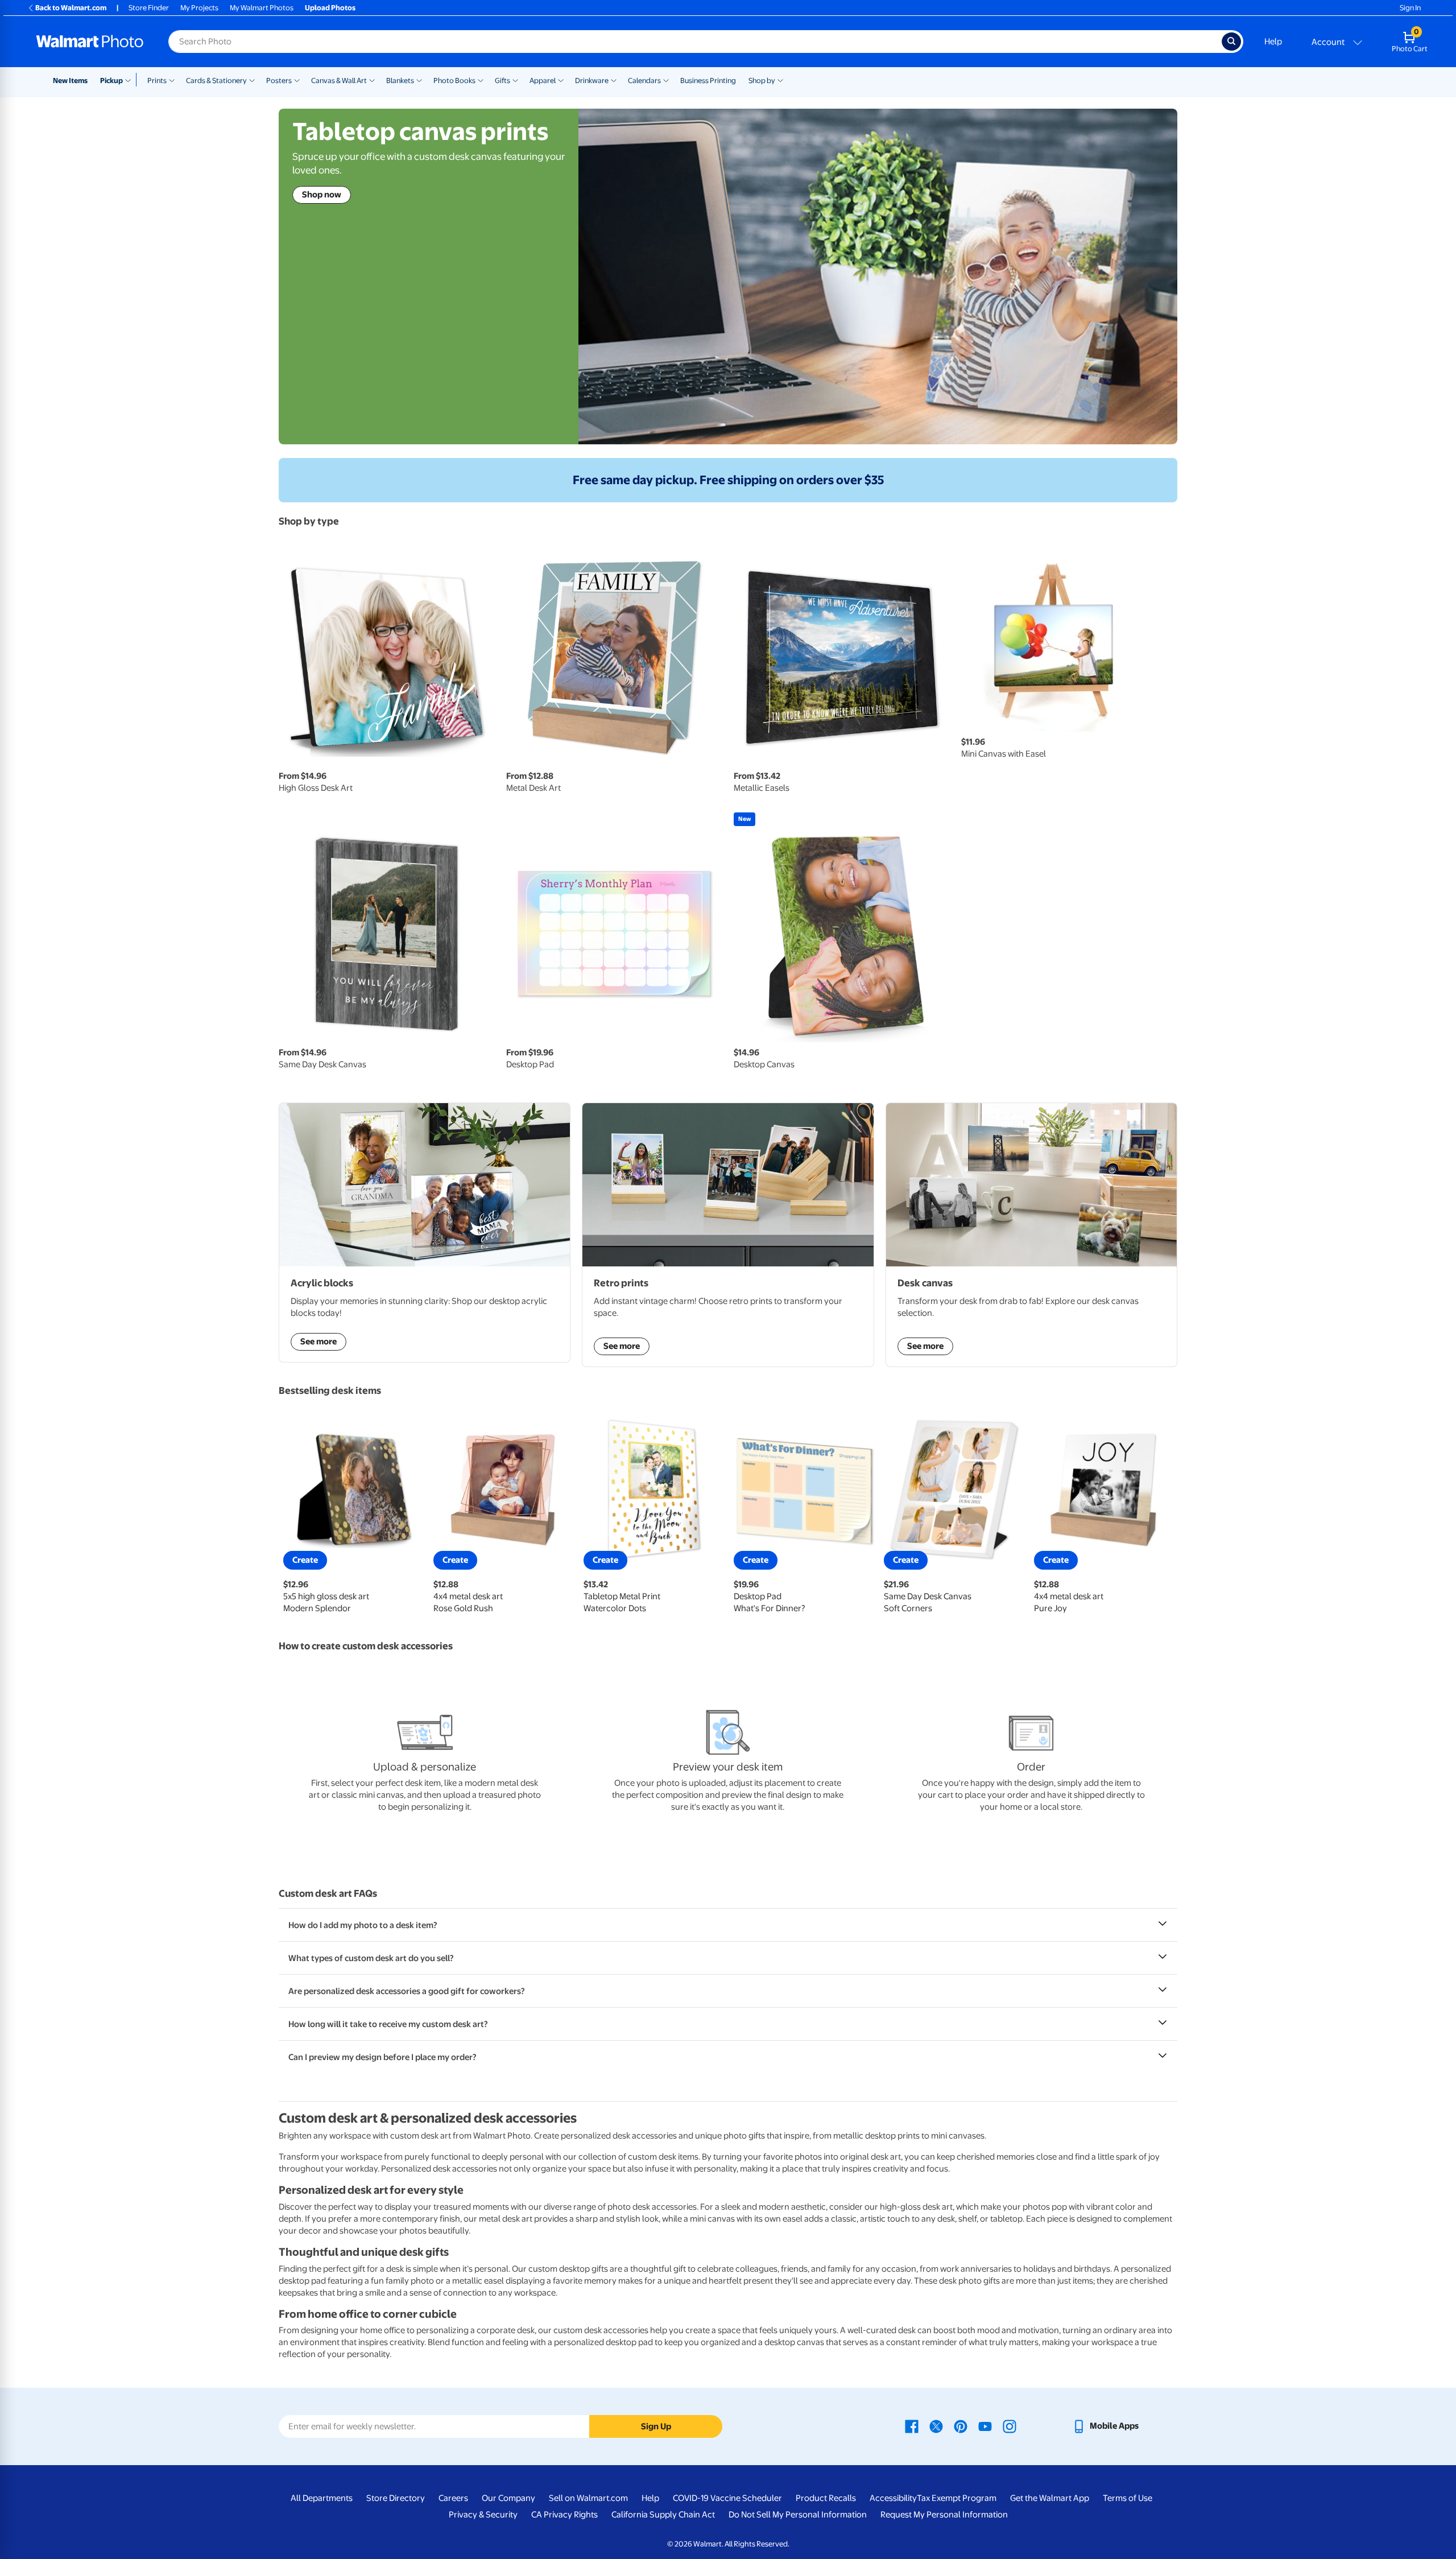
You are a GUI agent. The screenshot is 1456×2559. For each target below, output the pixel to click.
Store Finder (149, 8)
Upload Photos (330, 8)
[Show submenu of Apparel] (561, 80)
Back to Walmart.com (71, 8)
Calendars (644, 81)
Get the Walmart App (1050, 2498)
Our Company (508, 2498)
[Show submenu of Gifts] (515, 80)
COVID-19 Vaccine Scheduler (727, 2498)
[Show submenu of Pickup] (131, 80)
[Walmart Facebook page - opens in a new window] (912, 2426)
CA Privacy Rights (564, 2515)
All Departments (322, 2498)
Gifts (502, 81)
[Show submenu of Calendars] (666, 80)
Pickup (111, 81)
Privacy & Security (483, 2515)
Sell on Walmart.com (588, 2498)
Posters (279, 81)
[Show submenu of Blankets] (419, 80)
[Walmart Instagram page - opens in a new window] (1010, 2426)
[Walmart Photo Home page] (90, 42)
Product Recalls (826, 2498)
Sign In (1410, 8)
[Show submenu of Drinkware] (614, 80)
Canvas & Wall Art (339, 81)
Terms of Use (1128, 2498)
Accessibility (893, 2498)
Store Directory (396, 2498)
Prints (157, 81)
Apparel (543, 81)
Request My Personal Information (944, 2515)
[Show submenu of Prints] (172, 80)
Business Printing (708, 81)
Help (1273, 42)
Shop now (322, 195)
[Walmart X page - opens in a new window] (936, 2426)
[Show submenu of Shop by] (780, 80)
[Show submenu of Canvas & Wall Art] (372, 80)
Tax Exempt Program (957, 2498)
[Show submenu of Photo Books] (481, 80)
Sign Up (656, 2426)
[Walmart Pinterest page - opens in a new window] (961, 2426)
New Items (70, 81)
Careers (453, 2498)
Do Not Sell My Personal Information (798, 2515)
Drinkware (592, 81)
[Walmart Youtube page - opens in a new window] (985, 2426)
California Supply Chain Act (663, 2515)
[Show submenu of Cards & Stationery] (252, 80)
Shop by (762, 81)
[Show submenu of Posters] (297, 80)
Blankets (400, 81)
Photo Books (454, 81)
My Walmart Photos (262, 8)
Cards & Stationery (216, 81)
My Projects (199, 8)
